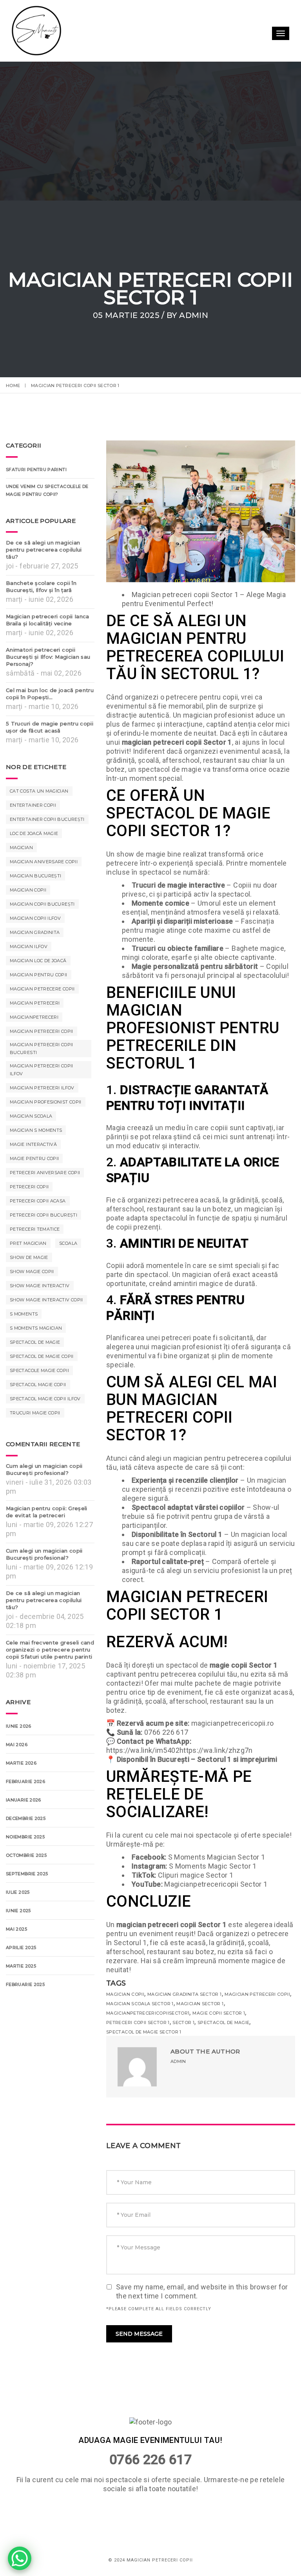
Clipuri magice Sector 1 (196, 1875)
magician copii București (42, 904)
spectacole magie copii (39, 1370)
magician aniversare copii (44, 862)
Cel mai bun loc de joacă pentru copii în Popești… (50, 694)
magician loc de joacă (38, 961)
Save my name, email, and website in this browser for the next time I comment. (202, 2291)
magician (21, 848)
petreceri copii (29, 1187)
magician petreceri (35, 1003)
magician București (35, 876)
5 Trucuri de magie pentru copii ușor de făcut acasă (50, 727)
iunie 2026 (19, 1726)
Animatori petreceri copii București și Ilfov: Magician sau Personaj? (48, 657)
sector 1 (183, 2022)
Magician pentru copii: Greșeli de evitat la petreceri (47, 1512)
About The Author (205, 2051)
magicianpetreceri (34, 1017)
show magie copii (32, 1272)
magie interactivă (33, 1144)
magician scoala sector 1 (140, 2004)
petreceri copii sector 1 (138, 2022)
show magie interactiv (40, 1286)
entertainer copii (33, 805)
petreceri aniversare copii (45, 1173)
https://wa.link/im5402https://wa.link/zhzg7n (180, 1750)
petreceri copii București (44, 1215)
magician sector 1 (200, 2004)
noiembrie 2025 (25, 1837)
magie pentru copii (34, 1158)
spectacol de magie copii (42, 1356)
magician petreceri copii (257, 1994)
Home (13, 385)
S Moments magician (36, 1328)
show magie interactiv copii (46, 1300)
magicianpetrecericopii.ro (233, 1723)
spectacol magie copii (38, 1385)
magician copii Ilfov (35, 918)
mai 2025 (16, 1929)
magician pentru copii (39, 975)
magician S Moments (36, 1130)
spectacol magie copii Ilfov (45, 1399)
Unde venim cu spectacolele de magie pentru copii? (47, 490)
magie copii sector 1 (219, 2013)
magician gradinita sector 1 (185, 1994)
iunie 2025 (18, 1911)
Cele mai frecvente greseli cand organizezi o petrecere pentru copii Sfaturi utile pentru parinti (50, 1650)
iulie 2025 (18, 1892)
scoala (68, 1243)
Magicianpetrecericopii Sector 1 (216, 1884)
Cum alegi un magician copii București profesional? (44, 1469)
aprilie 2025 (21, 1948)
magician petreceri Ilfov (42, 1088)
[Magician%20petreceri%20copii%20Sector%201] (192, 2104)
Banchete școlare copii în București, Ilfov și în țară (41, 586)
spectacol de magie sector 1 (144, 2032)
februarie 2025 (25, 1984)
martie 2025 (21, 1966)
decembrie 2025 (26, 1818)
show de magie (29, 1257)
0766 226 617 (150, 2459)
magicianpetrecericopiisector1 (148, 2013)
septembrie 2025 (27, 1874)
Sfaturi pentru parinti (36, 470)
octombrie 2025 (26, 1855)
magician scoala (31, 1116)
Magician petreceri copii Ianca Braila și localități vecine (48, 620)
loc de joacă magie (34, 833)
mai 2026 (17, 1745)
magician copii (125, 1994)
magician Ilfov (29, 946)
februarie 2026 (25, 1781)
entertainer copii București (47, 819)
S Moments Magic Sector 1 (213, 1866)
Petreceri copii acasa (38, 1201)
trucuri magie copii (35, 1413)
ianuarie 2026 (24, 1800)
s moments (24, 1314)
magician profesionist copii (46, 1102)
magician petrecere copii (42, 989)
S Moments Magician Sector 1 (217, 1857)
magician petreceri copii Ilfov (42, 1070)
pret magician (28, 1243)
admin (194, 315)
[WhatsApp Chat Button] (20, 2558)
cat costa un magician (39, 791)
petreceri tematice (35, 1229)
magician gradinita (35, 932)
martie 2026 (21, 1763)
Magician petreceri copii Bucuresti (42, 1049)
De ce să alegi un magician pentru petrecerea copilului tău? (44, 550)
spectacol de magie (223, 2022)
